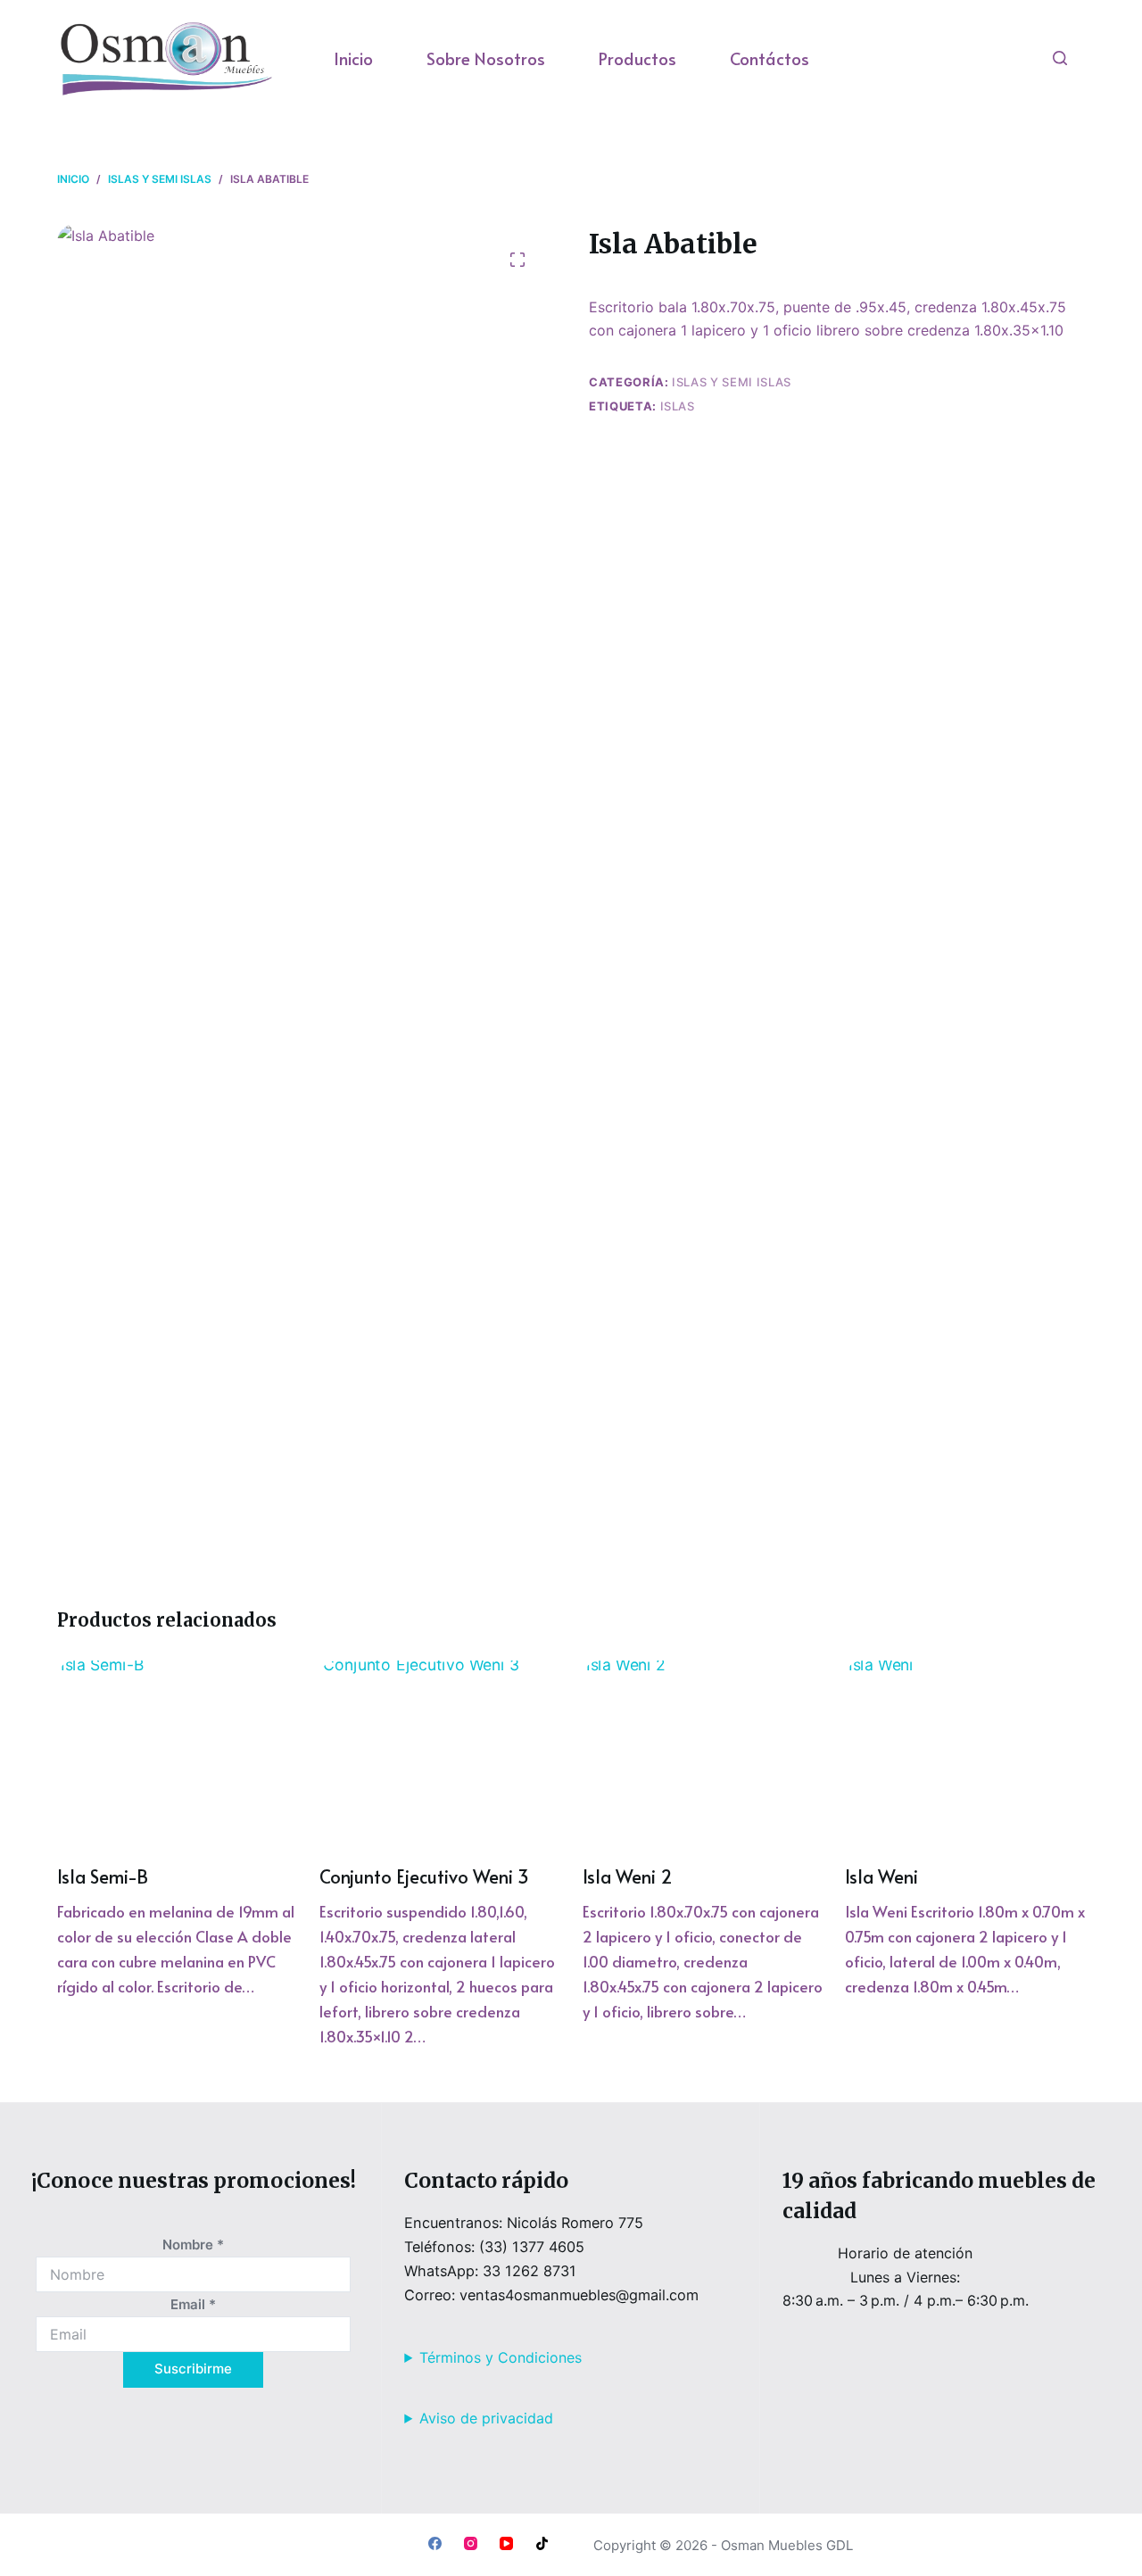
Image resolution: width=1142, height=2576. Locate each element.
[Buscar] (1060, 58)
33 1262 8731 (530, 2271)
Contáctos (770, 58)
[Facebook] (435, 2543)
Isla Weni (881, 1876)
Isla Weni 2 (628, 1876)
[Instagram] (471, 2543)
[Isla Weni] (965, 1751)
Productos (637, 58)
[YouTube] (506, 2543)
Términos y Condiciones (501, 2357)
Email (193, 2304)
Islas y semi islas (732, 382)
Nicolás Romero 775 (575, 2223)
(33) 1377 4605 (532, 2247)
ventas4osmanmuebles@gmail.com (579, 2295)
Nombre (193, 2245)
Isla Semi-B (103, 1876)
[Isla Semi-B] (177, 1751)
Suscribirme (193, 2369)
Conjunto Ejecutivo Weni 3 (424, 1876)
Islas (678, 406)
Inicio (353, 58)
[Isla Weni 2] (703, 1751)
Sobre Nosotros (486, 58)
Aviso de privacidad (486, 2418)
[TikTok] (542, 2543)
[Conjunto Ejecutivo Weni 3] (439, 1751)
